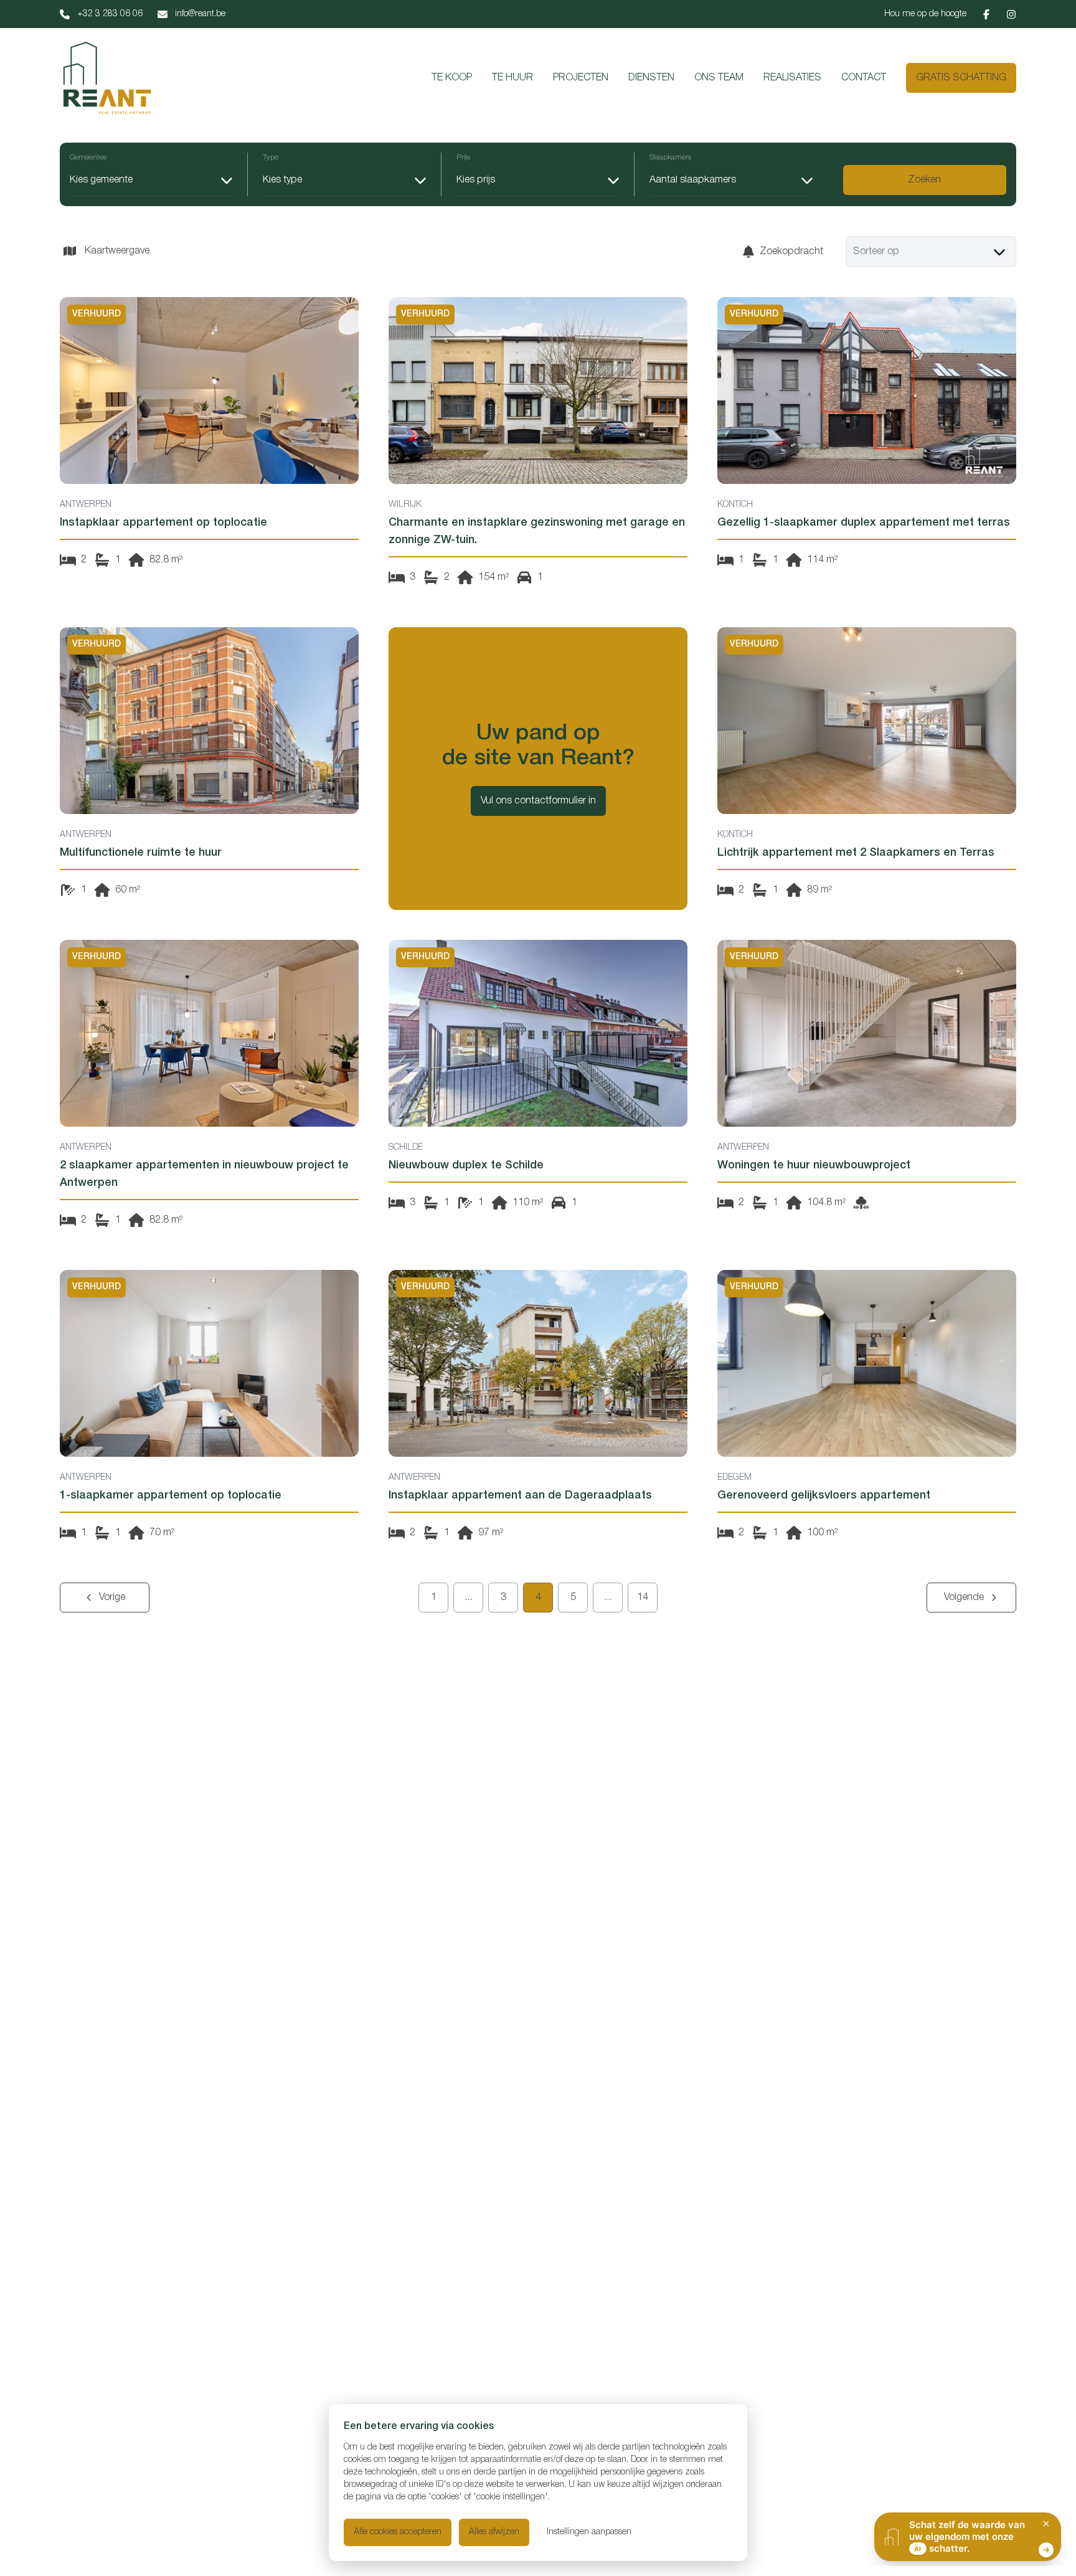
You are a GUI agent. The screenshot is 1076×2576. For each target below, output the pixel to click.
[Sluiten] (819, 1208)
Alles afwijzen (494, 2532)
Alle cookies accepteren (398, 2532)
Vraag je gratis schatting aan (371, 1335)
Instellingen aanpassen (589, 2532)
